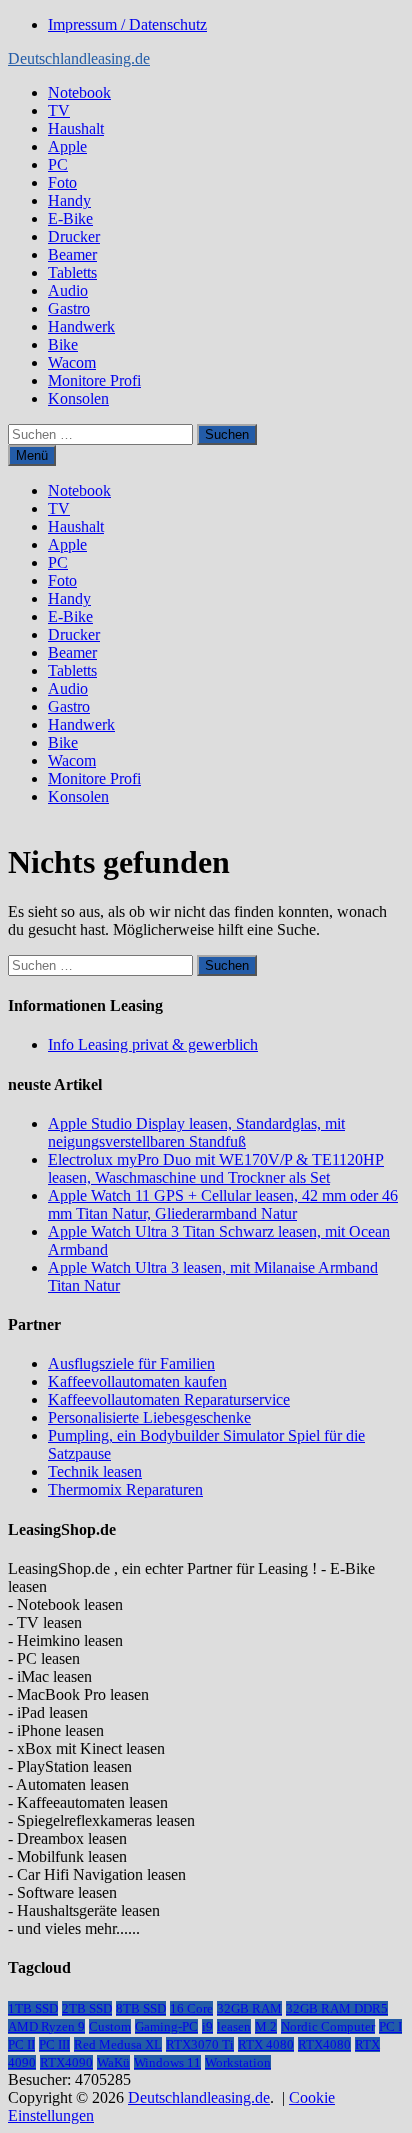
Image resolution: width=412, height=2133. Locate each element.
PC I (390, 2026)
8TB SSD (141, 2008)
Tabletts (72, 272)
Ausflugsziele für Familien (131, 1363)
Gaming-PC (166, 2026)
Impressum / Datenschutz (127, 24)
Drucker (74, 236)
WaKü (113, 2062)
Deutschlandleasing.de (79, 58)
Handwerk (81, 326)
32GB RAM (249, 2008)
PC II (21, 2044)
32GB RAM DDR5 (337, 2008)
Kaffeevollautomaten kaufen (137, 1381)
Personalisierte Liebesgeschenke (149, 1417)
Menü (32, 455)
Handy (69, 200)
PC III (54, 2044)
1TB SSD (33, 2008)
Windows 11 (167, 2062)
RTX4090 (66, 2062)
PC (58, 164)
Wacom (72, 362)
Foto (62, 182)
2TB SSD (87, 2008)
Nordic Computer (328, 2026)
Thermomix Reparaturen (125, 1489)
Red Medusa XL (118, 2044)
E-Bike (70, 218)
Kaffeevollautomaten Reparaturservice (169, 1399)
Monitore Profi (94, 380)
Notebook (79, 92)
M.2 (266, 2026)
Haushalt (76, 128)
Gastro (69, 308)
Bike (63, 344)
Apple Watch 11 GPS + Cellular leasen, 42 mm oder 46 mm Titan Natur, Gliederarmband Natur (223, 1204)
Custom (110, 2026)
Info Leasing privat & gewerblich (153, 1044)
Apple (67, 146)
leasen (234, 2026)
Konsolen (78, 398)
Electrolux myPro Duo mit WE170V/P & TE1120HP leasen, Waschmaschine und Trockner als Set (216, 1168)
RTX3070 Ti (200, 2044)
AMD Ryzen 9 (46, 2026)
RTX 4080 (266, 2044)
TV (59, 110)
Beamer (72, 254)
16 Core (191, 2008)
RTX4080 (324, 2044)
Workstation (238, 2062)
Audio (68, 290)
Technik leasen (95, 1471)
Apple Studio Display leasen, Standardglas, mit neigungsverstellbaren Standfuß (196, 1132)
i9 (207, 2026)
